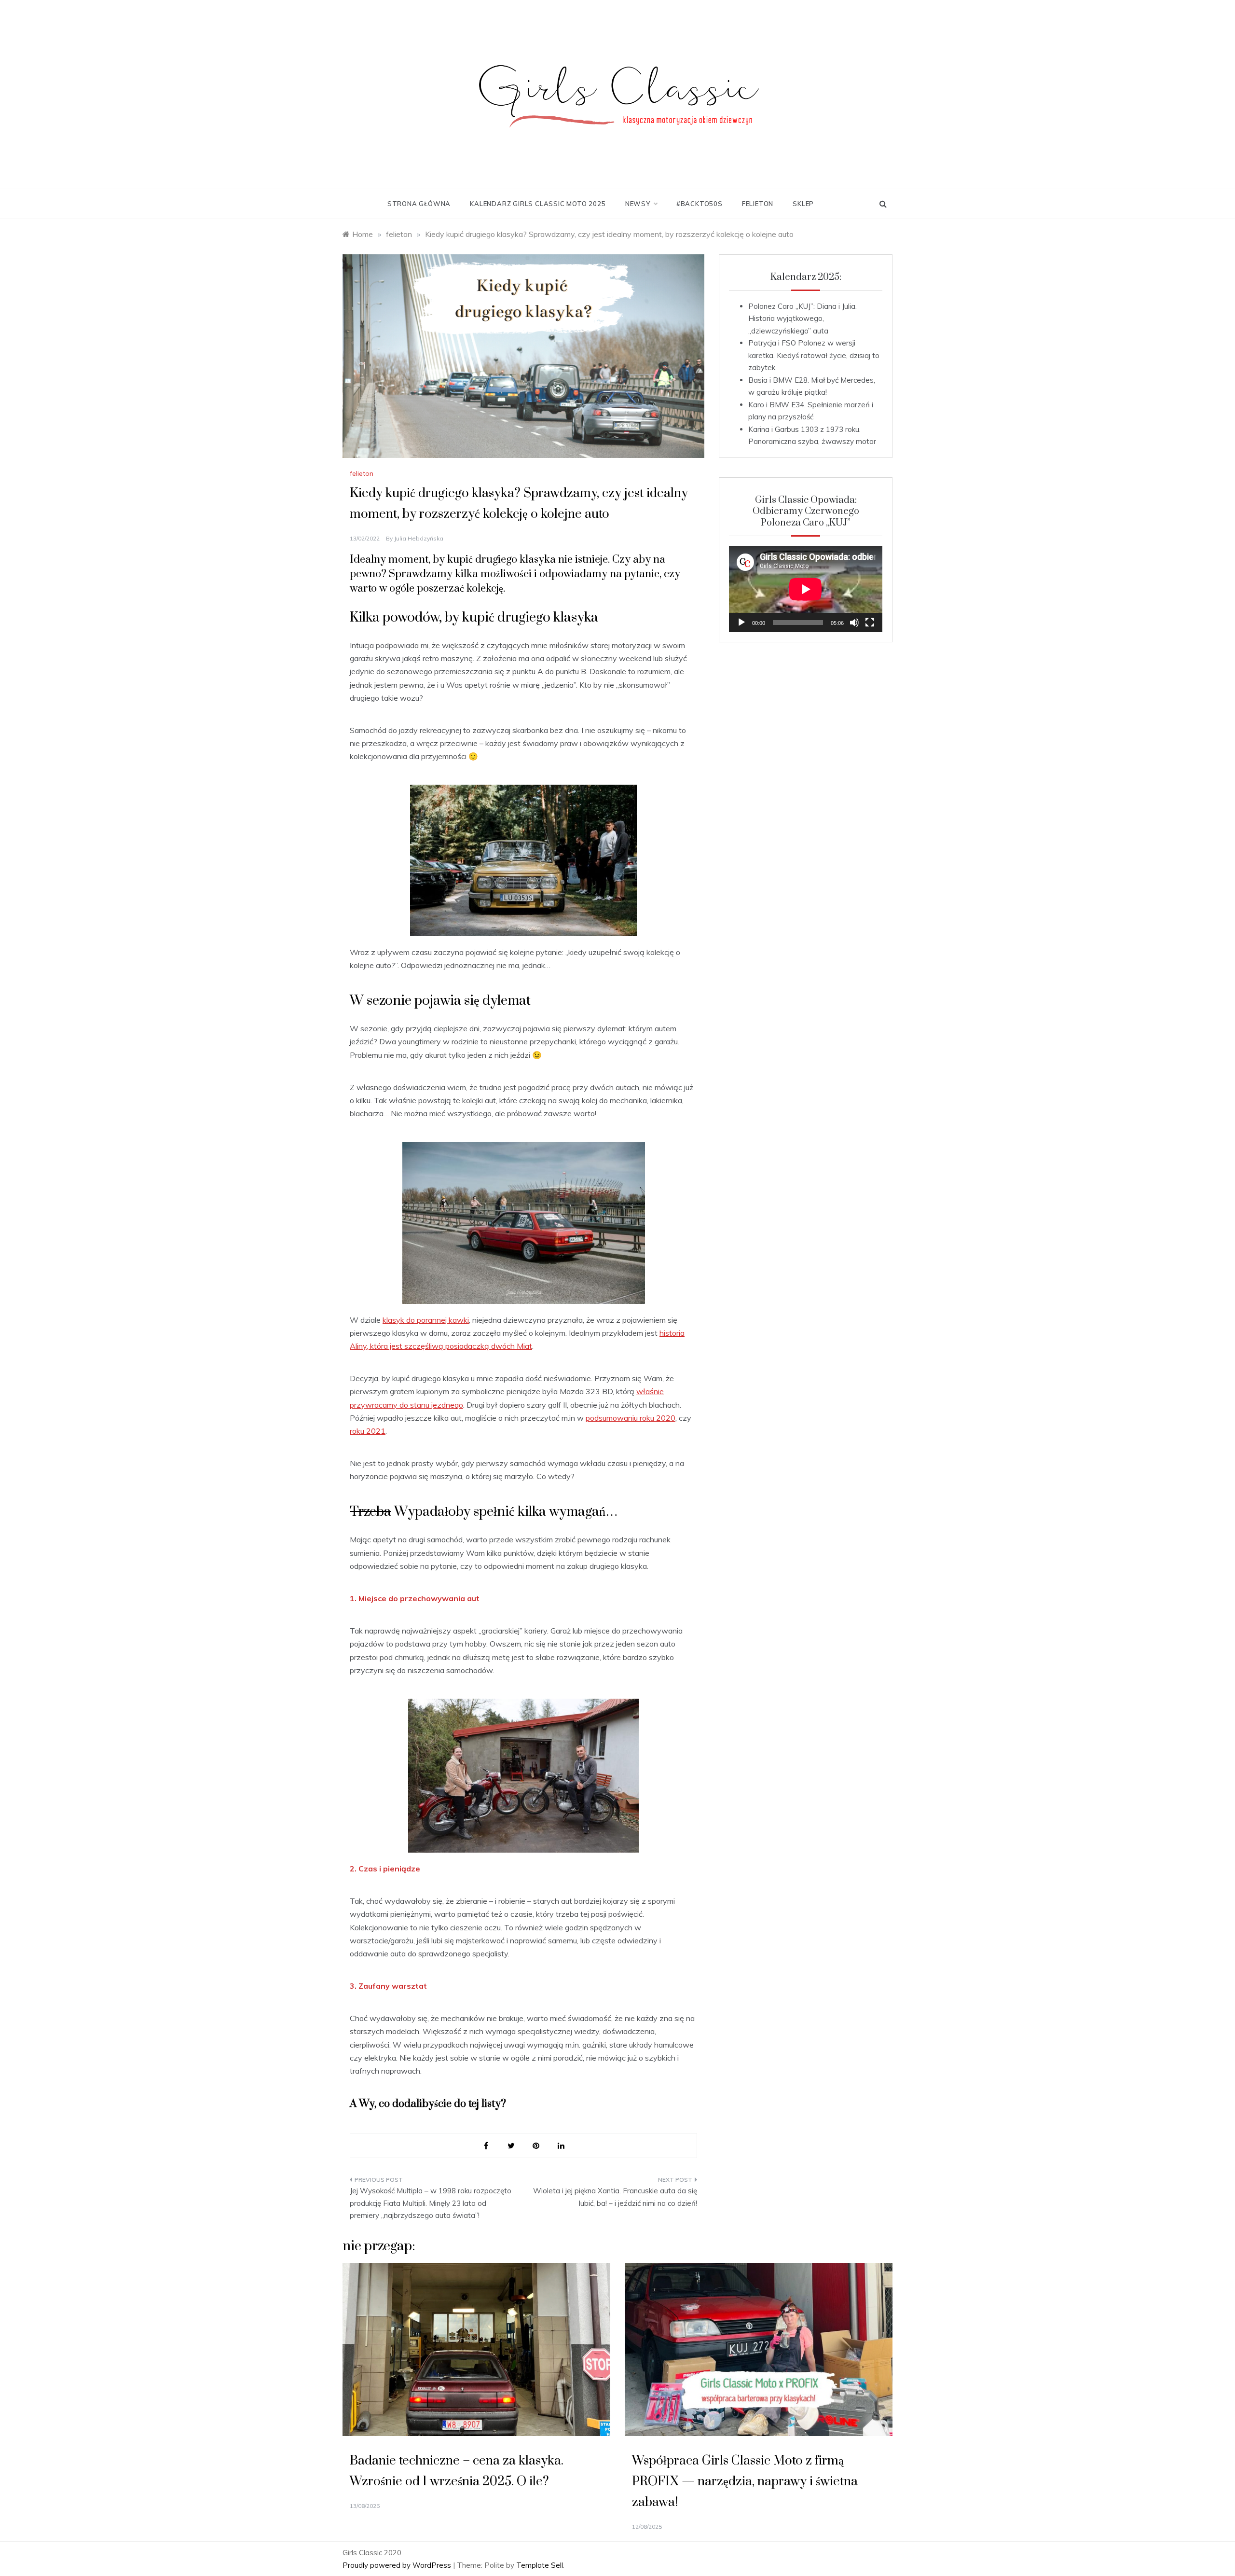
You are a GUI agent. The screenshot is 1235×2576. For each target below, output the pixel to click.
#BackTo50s (700, 204)
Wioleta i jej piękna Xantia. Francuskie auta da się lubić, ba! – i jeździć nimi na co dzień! (615, 2197)
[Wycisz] (854, 623)
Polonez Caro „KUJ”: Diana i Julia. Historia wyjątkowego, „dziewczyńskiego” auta (803, 319)
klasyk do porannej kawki (426, 1320)
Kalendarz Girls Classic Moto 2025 (538, 204)
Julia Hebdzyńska (419, 538)
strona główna (419, 204)
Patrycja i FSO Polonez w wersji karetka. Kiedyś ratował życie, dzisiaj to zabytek (814, 355)
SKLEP (803, 204)
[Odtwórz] (741, 623)
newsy (638, 204)
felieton (758, 204)
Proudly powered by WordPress (398, 2565)
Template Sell (540, 2565)
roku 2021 (368, 1431)
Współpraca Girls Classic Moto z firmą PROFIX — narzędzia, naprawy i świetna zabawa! (745, 2482)
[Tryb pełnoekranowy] (870, 623)
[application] (806, 589)
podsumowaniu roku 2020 (631, 1418)
